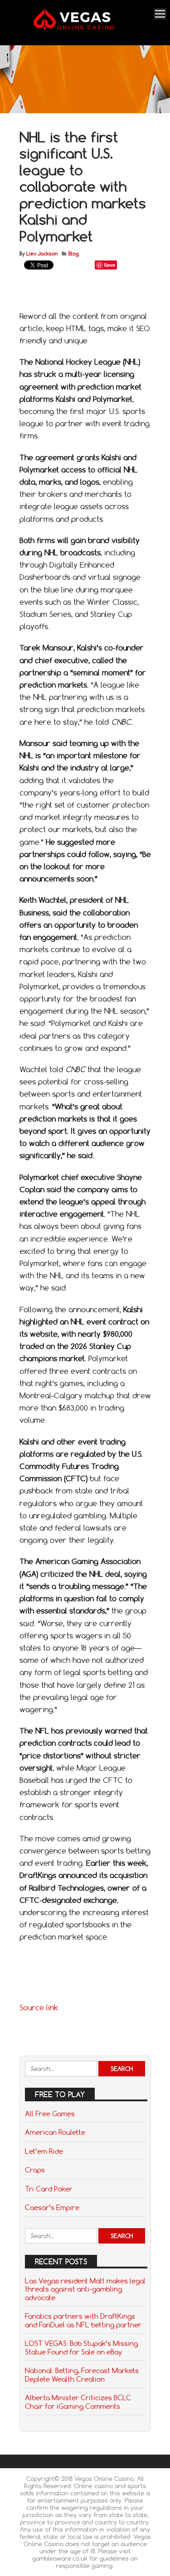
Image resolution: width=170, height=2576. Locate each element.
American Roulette (55, 2132)
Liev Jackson (42, 254)
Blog (74, 254)
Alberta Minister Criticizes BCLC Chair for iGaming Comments (78, 2402)
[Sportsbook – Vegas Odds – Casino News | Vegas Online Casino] (84, 28)
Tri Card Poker (49, 2189)
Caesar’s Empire (52, 2207)
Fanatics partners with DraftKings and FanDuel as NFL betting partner (83, 2320)
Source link (39, 2008)
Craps (35, 2170)
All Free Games (50, 2114)
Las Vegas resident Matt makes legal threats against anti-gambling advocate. (85, 2289)
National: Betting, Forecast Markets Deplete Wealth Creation (82, 2374)
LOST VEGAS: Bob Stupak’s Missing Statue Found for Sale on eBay (81, 2347)
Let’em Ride (44, 2151)
